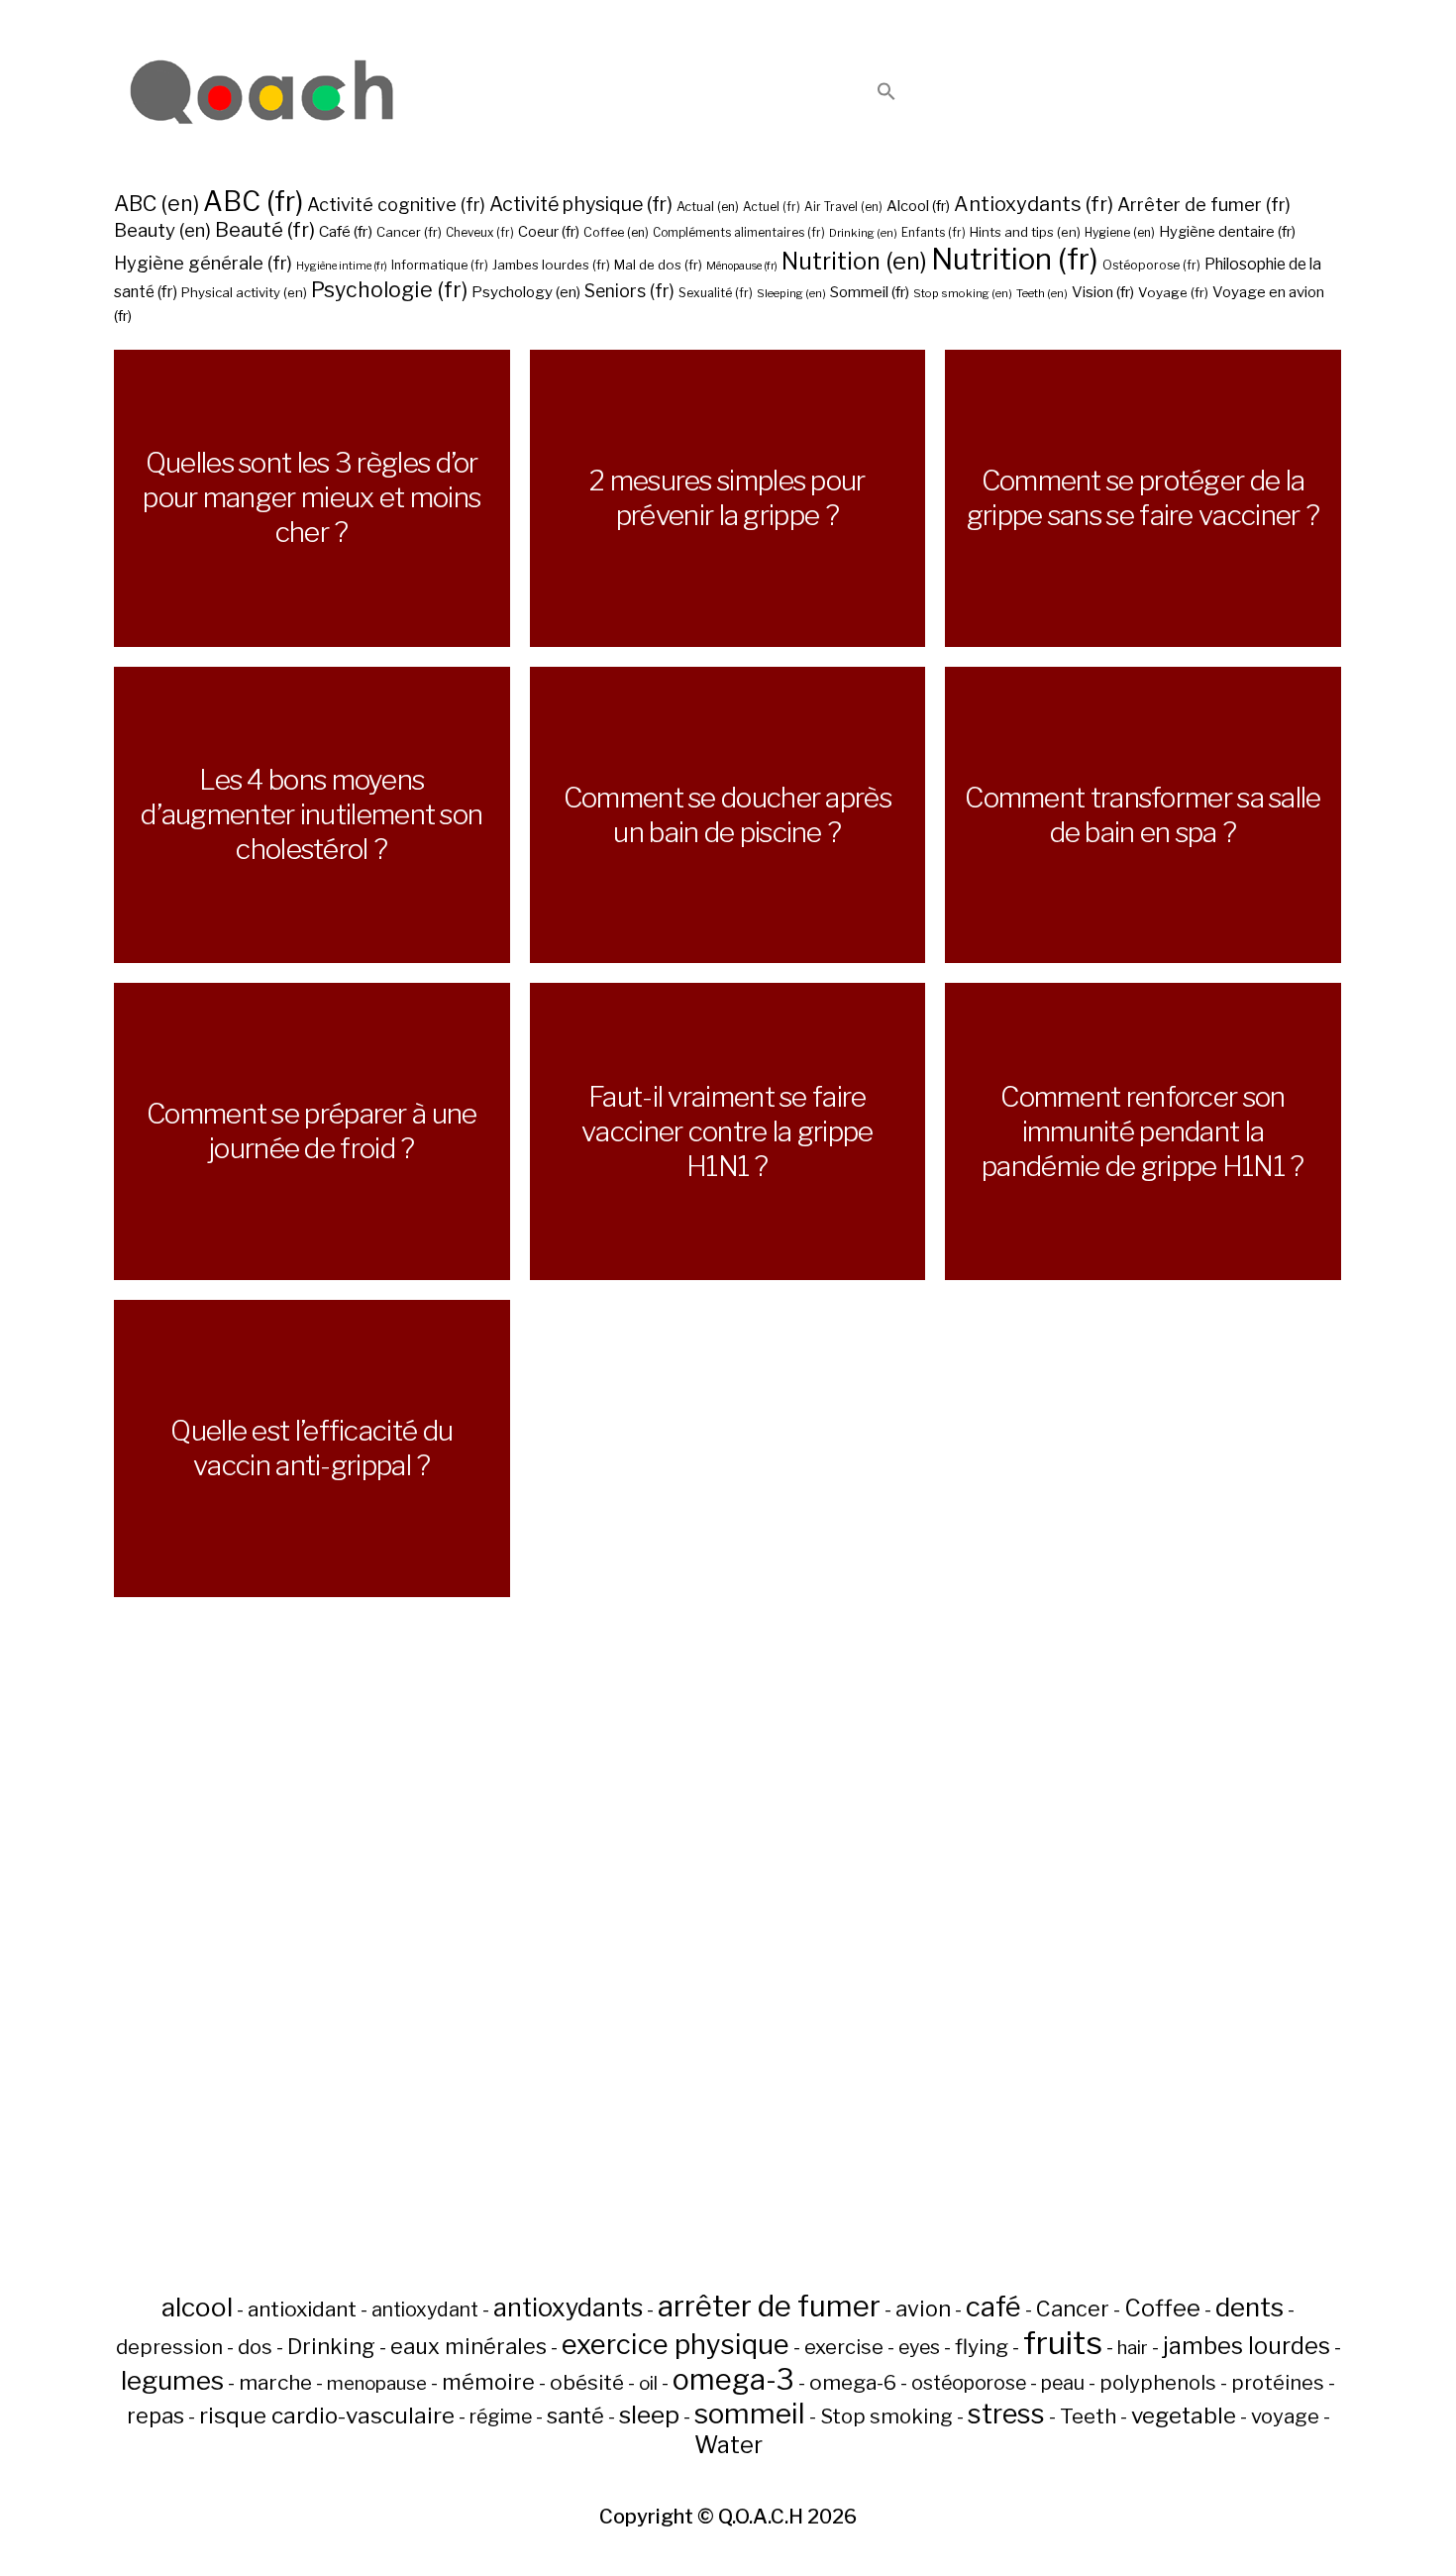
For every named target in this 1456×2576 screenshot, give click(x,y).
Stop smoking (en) (963, 293)
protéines (1278, 2383)
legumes (172, 2380)
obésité (587, 2382)
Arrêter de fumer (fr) (1204, 205)
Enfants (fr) (934, 233)
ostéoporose (969, 2383)
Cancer (1073, 2308)
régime (501, 2416)
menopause (377, 2383)
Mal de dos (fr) (658, 265)
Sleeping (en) (791, 293)
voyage (1285, 2416)
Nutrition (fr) (1015, 259)
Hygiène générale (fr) (203, 263)
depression (169, 2347)
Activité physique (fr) (581, 204)
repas (156, 2415)
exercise (844, 2347)
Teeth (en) (1042, 293)
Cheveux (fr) (480, 233)
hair (1133, 2348)
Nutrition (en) (854, 261)
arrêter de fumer (769, 2306)
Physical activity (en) (244, 292)
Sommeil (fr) (870, 292)
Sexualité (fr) (716, 293)
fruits (1063, 2343)
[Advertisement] (728, 1991)
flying (982, 2347)
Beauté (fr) (265, 230)
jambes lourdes (1247, 2346)
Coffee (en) (616, 232)
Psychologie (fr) (389, 289)
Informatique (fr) (440, 265)
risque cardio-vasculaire (327, 2415)
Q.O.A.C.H (761, 2517)
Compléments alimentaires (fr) (739, 233)
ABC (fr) (253, 202)
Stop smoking (886, 2416)
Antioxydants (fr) (1034, 204)
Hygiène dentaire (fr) (1227, 232)
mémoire (488, 2382)
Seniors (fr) (629, 291)
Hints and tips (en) (1025, 232)
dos (255, 2347)
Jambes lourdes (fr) (551, 265)
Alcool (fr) (918, 206)
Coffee (1162, 2308)
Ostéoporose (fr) (1151, 265)
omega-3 (733, 2379)
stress (1006, 2414)
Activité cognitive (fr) (396, 205)
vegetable (1184, 2415)
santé (575, 2415)
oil (648, 2383)
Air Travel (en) (843, 207)
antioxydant (425, 2309)
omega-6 (853, 2382)
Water (728, 2445)
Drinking (331, 2346)
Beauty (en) (162, 230)
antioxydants (568, 2308)
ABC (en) (156, 203)
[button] (886, 93)
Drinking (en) (863, 233)
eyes (919, 2347)
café (993, 2307)
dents (1249, 2307)
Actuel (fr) (772, 207)
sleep (649, 2415)
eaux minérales (468, 2346)
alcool (197, 2307)
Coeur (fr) (549, 232)
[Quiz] (262, 93)
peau (1063, 2383)
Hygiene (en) (1120, 232)
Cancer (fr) (409, 232)
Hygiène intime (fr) (342, 266)
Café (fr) (346, 231)
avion (923, 2308)
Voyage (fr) (1173, 292)
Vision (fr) (1103, 292)
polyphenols (1158, 2383)
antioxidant (302, 2309)
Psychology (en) (526, 292)
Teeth (1088, 2416)
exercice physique (676, 2344)
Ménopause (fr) (742, 266)
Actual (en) (708, 207)
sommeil (750, 2414)
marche (275, 2382)
